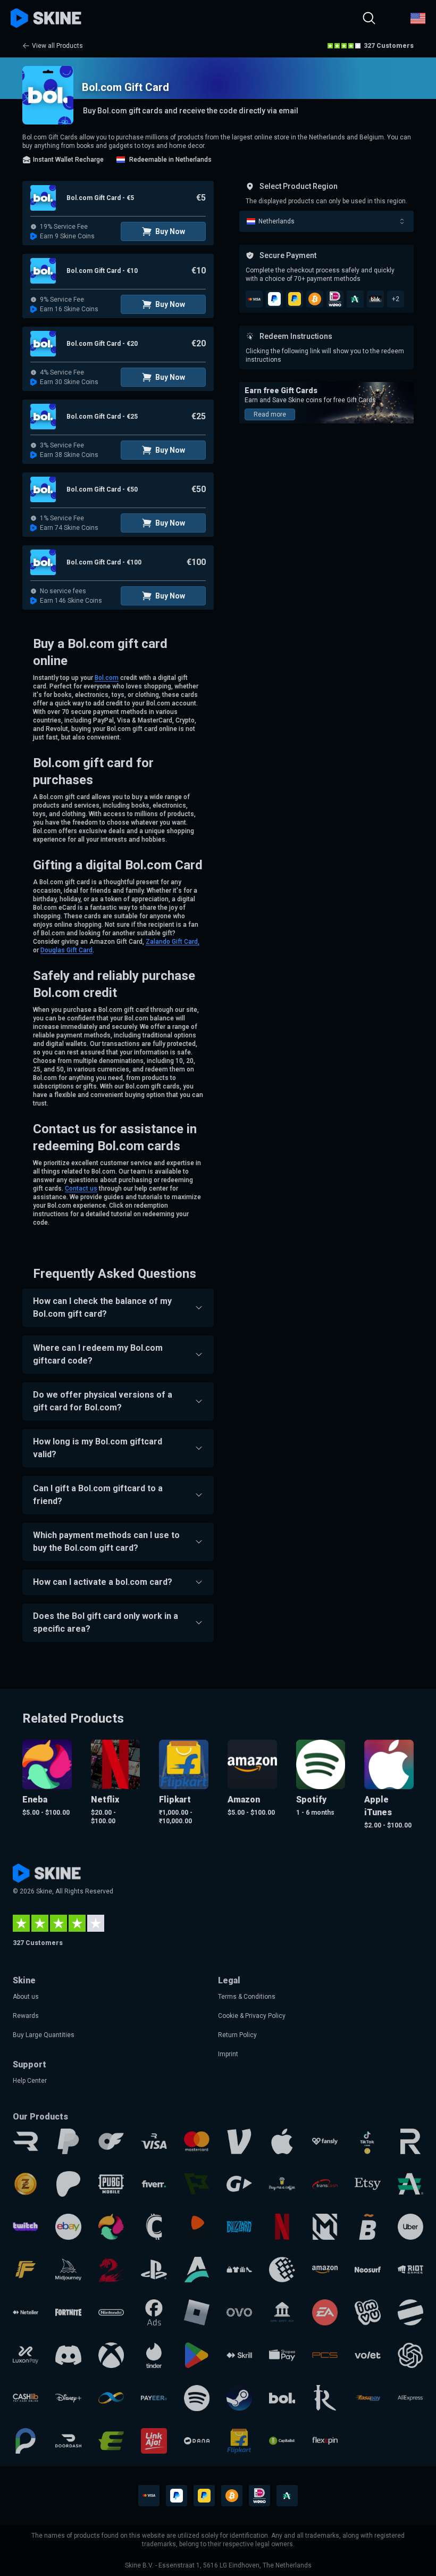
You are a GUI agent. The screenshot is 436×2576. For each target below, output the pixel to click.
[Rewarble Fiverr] (154, 2184)
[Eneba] (111, 2226)
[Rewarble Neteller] (26, 2312)
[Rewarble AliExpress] (410, 2398)
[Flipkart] (239, 2441)
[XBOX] (111, 2355)
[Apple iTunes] (282, 2141)
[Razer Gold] (26, 2184)
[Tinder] (154, 2355)
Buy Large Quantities (44, 2035)
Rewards (26, 2016)
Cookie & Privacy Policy (252, 2016)
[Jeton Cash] (410, 2312)
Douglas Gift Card (66, 950)
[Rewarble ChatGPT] (410, 2355)
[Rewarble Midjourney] (68, 2270)
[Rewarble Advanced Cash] (410, 2184)
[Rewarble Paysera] (26, 2441)
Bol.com (107, 678)
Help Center (30, 2081)
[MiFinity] (111, 2398)
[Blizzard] (239, 2226)
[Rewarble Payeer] (154, 2398)
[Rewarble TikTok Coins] (367, 2141)
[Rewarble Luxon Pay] (26, 2355)
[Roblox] (197, 2312)
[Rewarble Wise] (197, 2184)
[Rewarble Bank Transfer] (282, 2312)
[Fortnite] (68, 2312)
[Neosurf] (367, 2270)
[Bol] (282, 2398)
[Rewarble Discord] (68, 2355)
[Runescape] (325, 2398)
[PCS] (325, 2355)
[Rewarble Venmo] (239, 2141)
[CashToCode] (154, 2226)
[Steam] (239, 2398)
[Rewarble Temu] (239, 2270)
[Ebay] (68, 2226)
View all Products (57, 46)
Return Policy (237, 2035)
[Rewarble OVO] (239, 2312)
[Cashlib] (26, 2398)
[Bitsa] (367, 2226)
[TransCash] (325, 2184)
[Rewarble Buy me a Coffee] (282, 2184)
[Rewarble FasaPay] (367, 2398)
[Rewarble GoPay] (239, 2184)
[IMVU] (367, 2312)
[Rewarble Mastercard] (197, 2141)
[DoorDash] (68, 2441)
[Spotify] (197, 2398)
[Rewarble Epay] (111, 2441)
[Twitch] (26, 2226)
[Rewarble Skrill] (239, 2355)
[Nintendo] (111, 2312)
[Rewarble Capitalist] (282, 2441)
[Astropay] (197, 2270)
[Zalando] (197, 2226)
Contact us (81, 1189)
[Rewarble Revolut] (410, 2141)
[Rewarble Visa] (154, 2141)
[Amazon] (325, 2270)
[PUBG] (111, 2184)
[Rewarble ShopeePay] (282, 2355)
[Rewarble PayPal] (68, 2141)
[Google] (197, 2355)
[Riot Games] (410, 2270)
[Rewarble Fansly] (325, 2141)
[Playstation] (154, 2270)
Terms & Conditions (247, 1997)
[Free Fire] (26, 2270)
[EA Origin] (325, 2312)
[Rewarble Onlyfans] (111, 2141)
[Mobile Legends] (325, 2226)
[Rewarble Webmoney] (282, 2270)
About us (26, 1997)
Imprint (228, 2054)
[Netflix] (282, 2226)
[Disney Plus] (68, 2398)
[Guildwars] (111, 2270)
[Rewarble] (26, 2141)
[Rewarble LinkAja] (154, 2441)
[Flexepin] (325, 2441)
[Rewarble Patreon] (68, 2184)
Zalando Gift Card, (173, 942)
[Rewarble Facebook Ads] (154, 2312)
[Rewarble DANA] (197, 2441)
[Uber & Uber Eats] (410, 2226)
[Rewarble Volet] (367, 2355)
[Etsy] (367, 2184)
